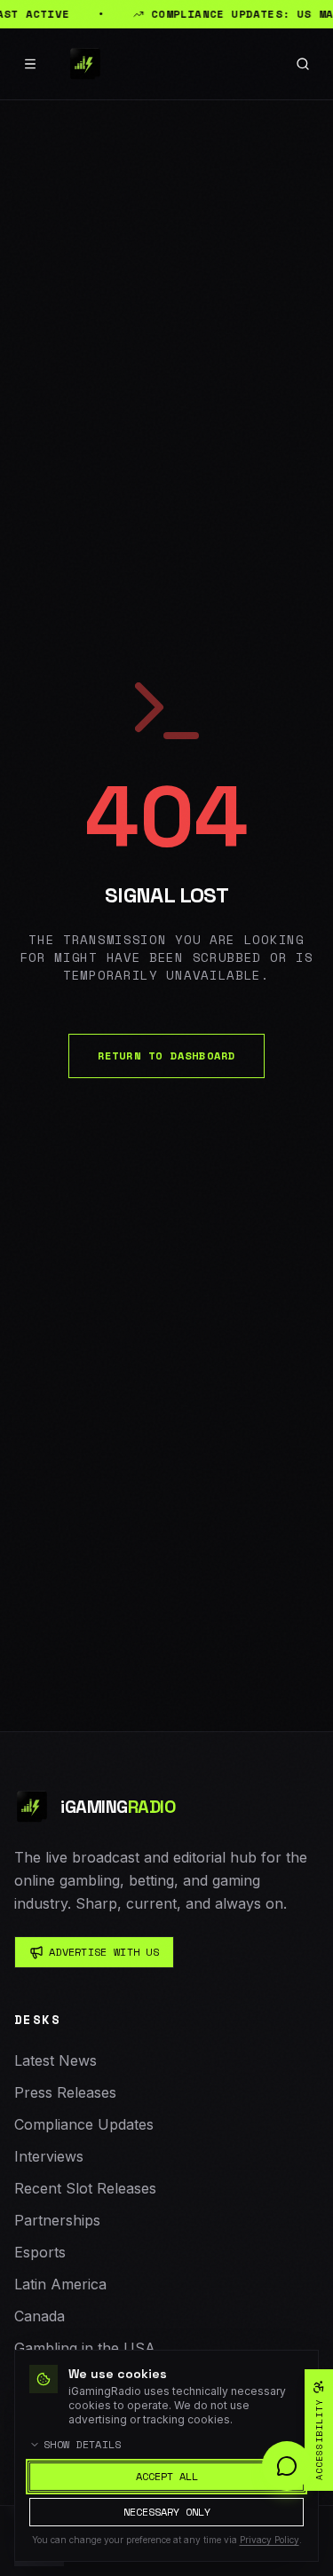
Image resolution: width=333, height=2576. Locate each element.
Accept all (167, 2476)
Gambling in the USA (85, 2348)
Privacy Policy (270, 2540)
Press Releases (65, 2092)
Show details (83, 2445)
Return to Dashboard (167, 1056)
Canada (40, 2316)
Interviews (49, 2156)
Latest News (55, 2060)
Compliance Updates (84, 2124)
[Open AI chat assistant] (287, 2466)
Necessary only (167, 2512)
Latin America (60, 2284)
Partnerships (57, 2220)
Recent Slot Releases (85, 2188)
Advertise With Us (104, 1952)
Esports (40, 2252)
